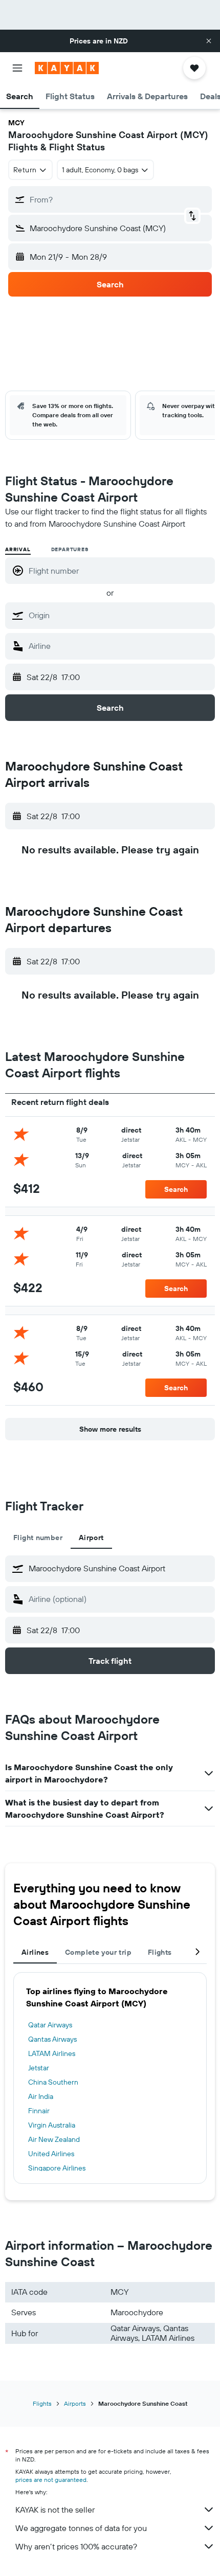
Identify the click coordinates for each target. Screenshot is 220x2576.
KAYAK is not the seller (55, 2510)
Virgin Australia (52, 2125)
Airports (75, 2403)
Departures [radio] (70, 549)
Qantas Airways (52, 2039)
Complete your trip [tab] (98, 1952)
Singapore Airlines (57, 2168)
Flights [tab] (160, 1952)
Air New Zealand (54, 2139)
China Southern (53, 2082)
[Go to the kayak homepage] (67, 68)
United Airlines (51, 2154)
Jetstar (39, 2068)
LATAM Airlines (52, 2053)
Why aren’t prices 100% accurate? (76, 2546)
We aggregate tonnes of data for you (81, 2528)
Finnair (39, 2111)
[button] (209, 41)
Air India (41, 2096)
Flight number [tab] (38, 1538)
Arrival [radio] (18, 549)
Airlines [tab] (35, 1952)
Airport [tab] (91, 1538)
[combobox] (119, 615)
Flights (42, 2403)
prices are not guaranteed (51, 2480)
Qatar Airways (50, 2025)
